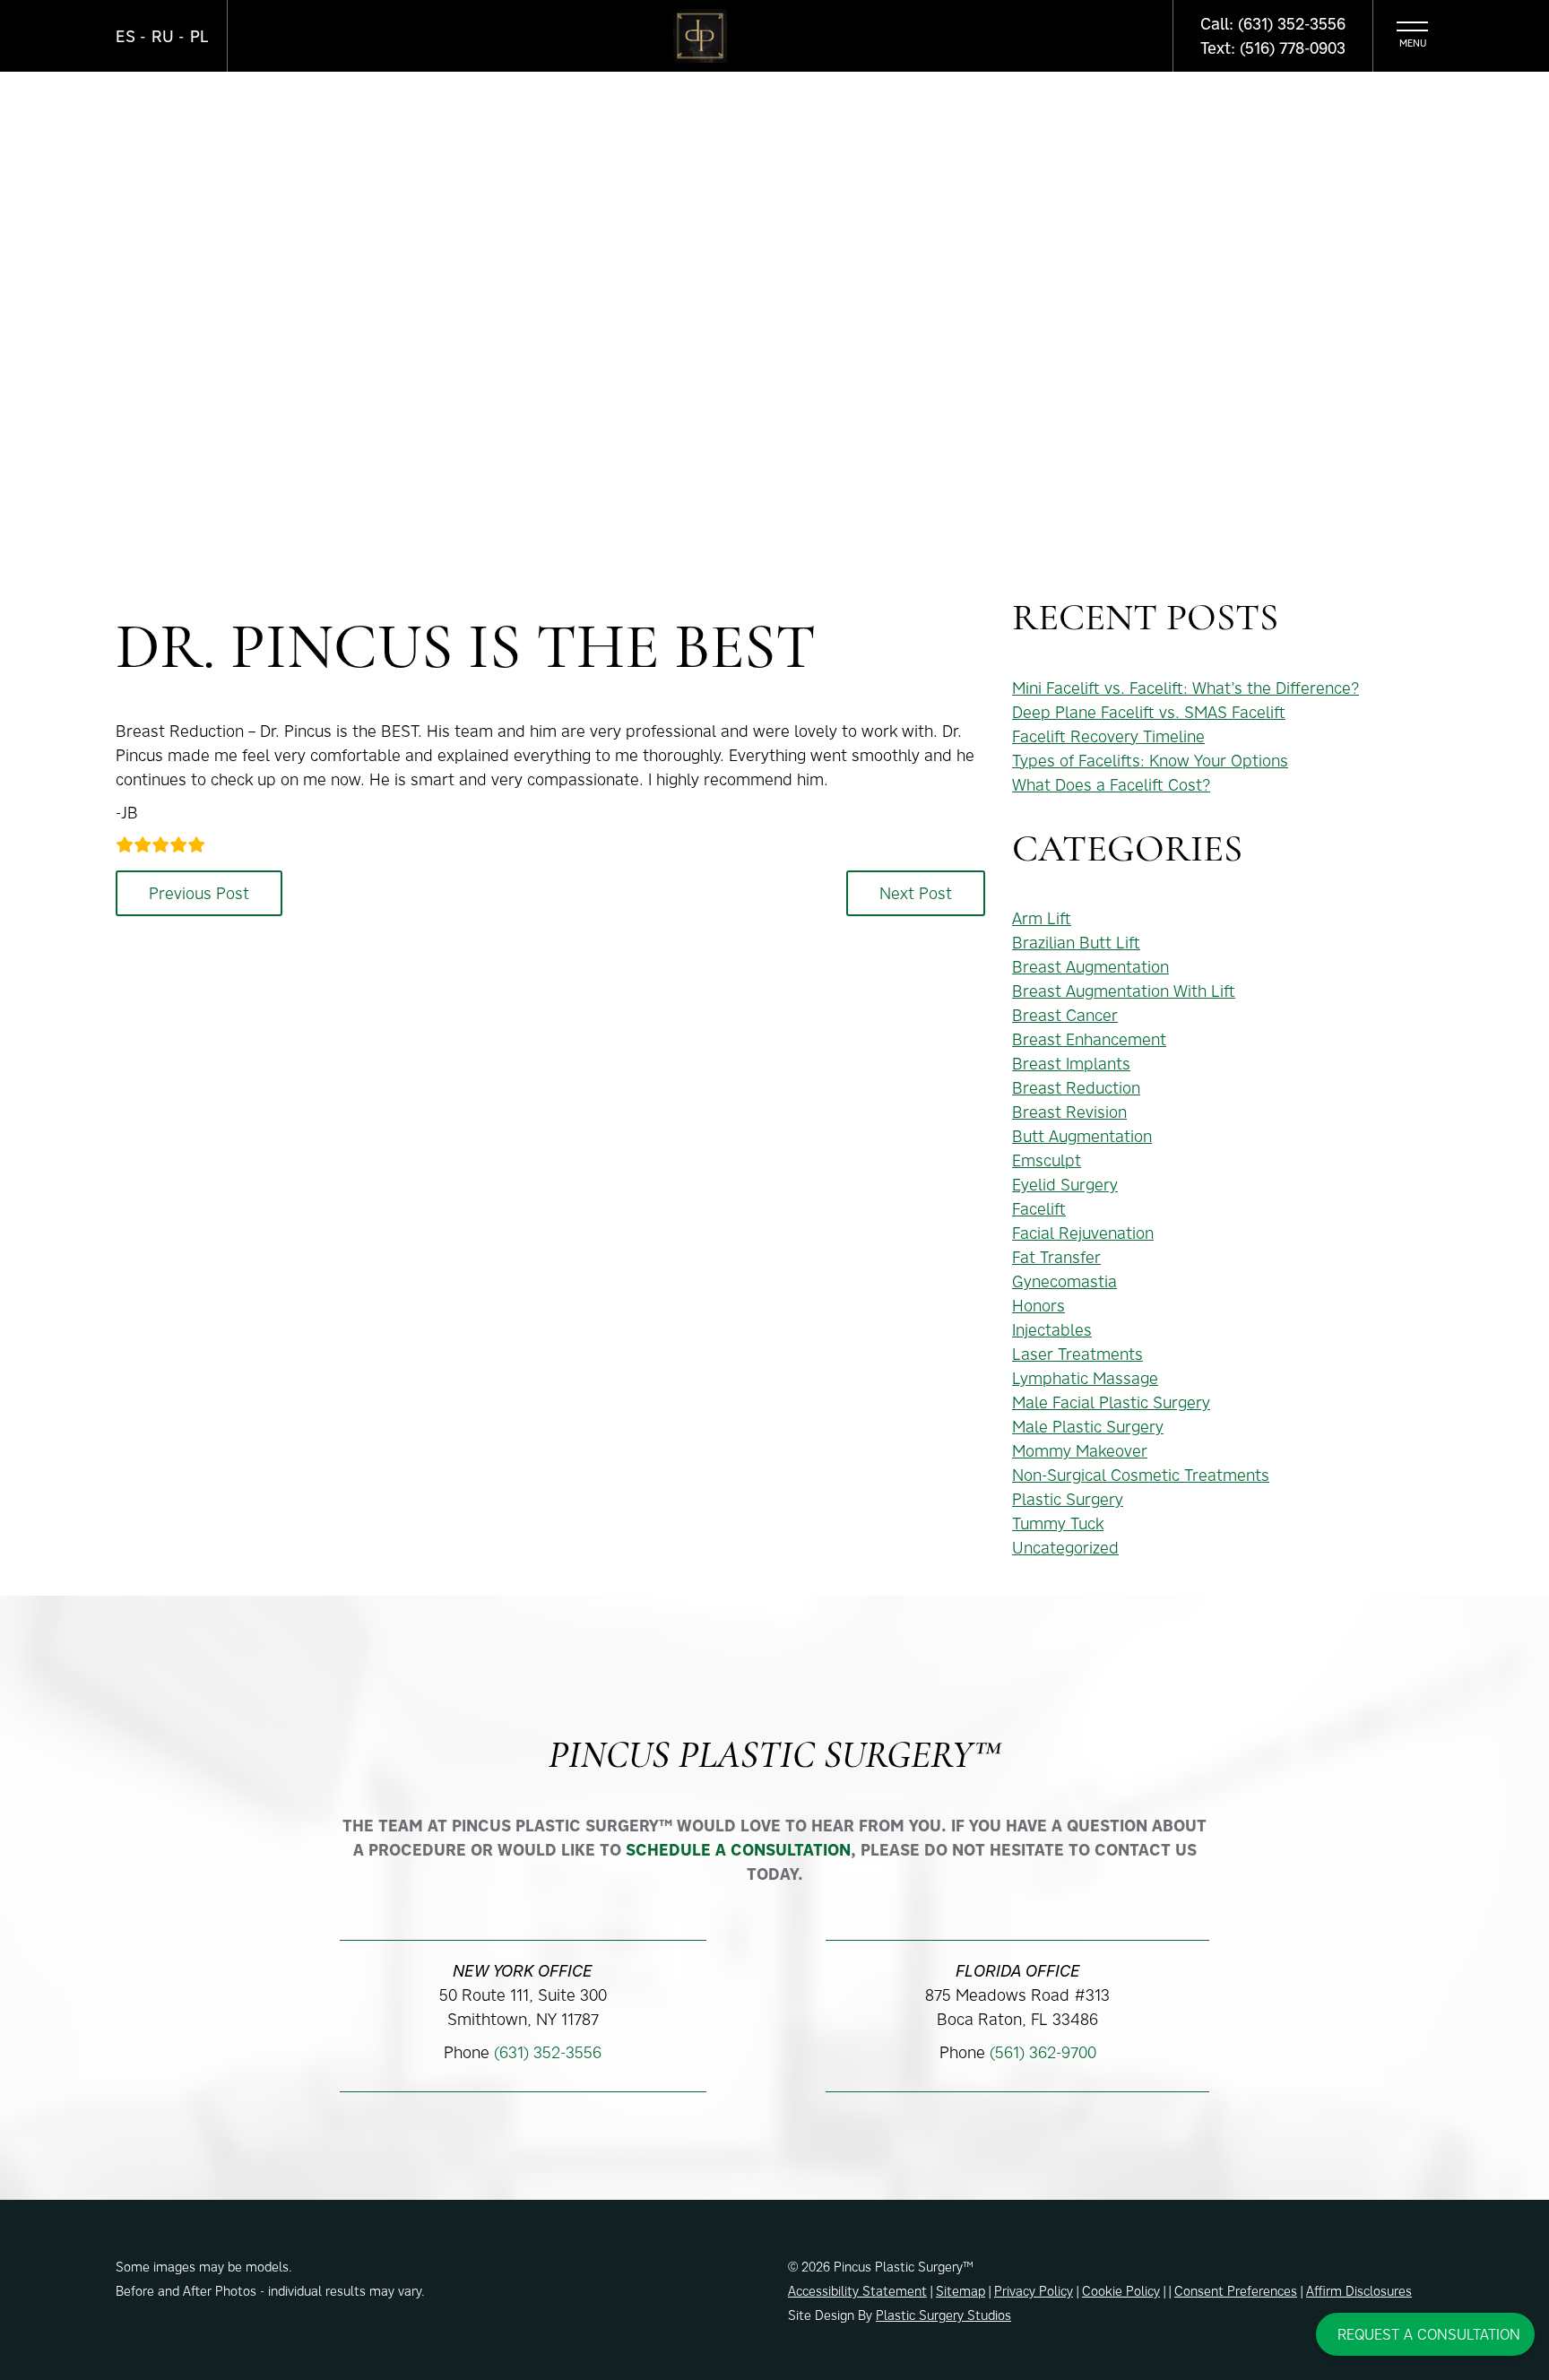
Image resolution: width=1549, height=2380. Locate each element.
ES (125, 36)
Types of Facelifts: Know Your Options (1150, 761)
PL (199, 36)
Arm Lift (1042, 918)
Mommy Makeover (1080, 1451)
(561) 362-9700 (1043, 2052)
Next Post (916, 893)
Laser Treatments (1077, 1354)
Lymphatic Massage (1085, 1378)
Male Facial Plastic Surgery (1111, 1402)
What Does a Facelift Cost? (1111, 785)
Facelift (1039, 1209)
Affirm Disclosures (1359, 2291)
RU (163, 36)
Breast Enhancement (1089, 1039)
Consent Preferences (1236, 2291)
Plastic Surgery (1068, 1499)
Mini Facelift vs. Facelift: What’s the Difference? (1186, 688)
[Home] (700, 36)
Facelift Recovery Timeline (1108, 736)
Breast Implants (1071, 1064)
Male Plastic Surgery (1088, 1427)
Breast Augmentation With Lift (1124, 991)
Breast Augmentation (1090, 967)
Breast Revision (1069, 1112)
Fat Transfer (1056, 1257)
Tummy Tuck (1058, 1523)
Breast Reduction (1076, 1088)
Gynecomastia (1064, 1281)
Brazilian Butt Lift (1076, 943)
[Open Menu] (1412, 36)
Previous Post (199, 893)
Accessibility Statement (857, 2291)
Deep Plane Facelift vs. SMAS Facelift (1149, 712)
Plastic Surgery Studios (943, 2315)
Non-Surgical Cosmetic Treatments (1141, 1475)
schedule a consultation (738, 1850)
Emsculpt (1047, 1160)
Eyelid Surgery (1065, 1185)
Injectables (1052, 1330)
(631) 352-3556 (548, 2052)
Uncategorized (1065, 1548)
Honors (1038, 1306)
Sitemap (961, 2291)
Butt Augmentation (1082, 1136)
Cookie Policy (1121, 2291)
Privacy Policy (1034, 2291)
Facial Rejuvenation (1083, 1233)
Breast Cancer (1065, 1015)
